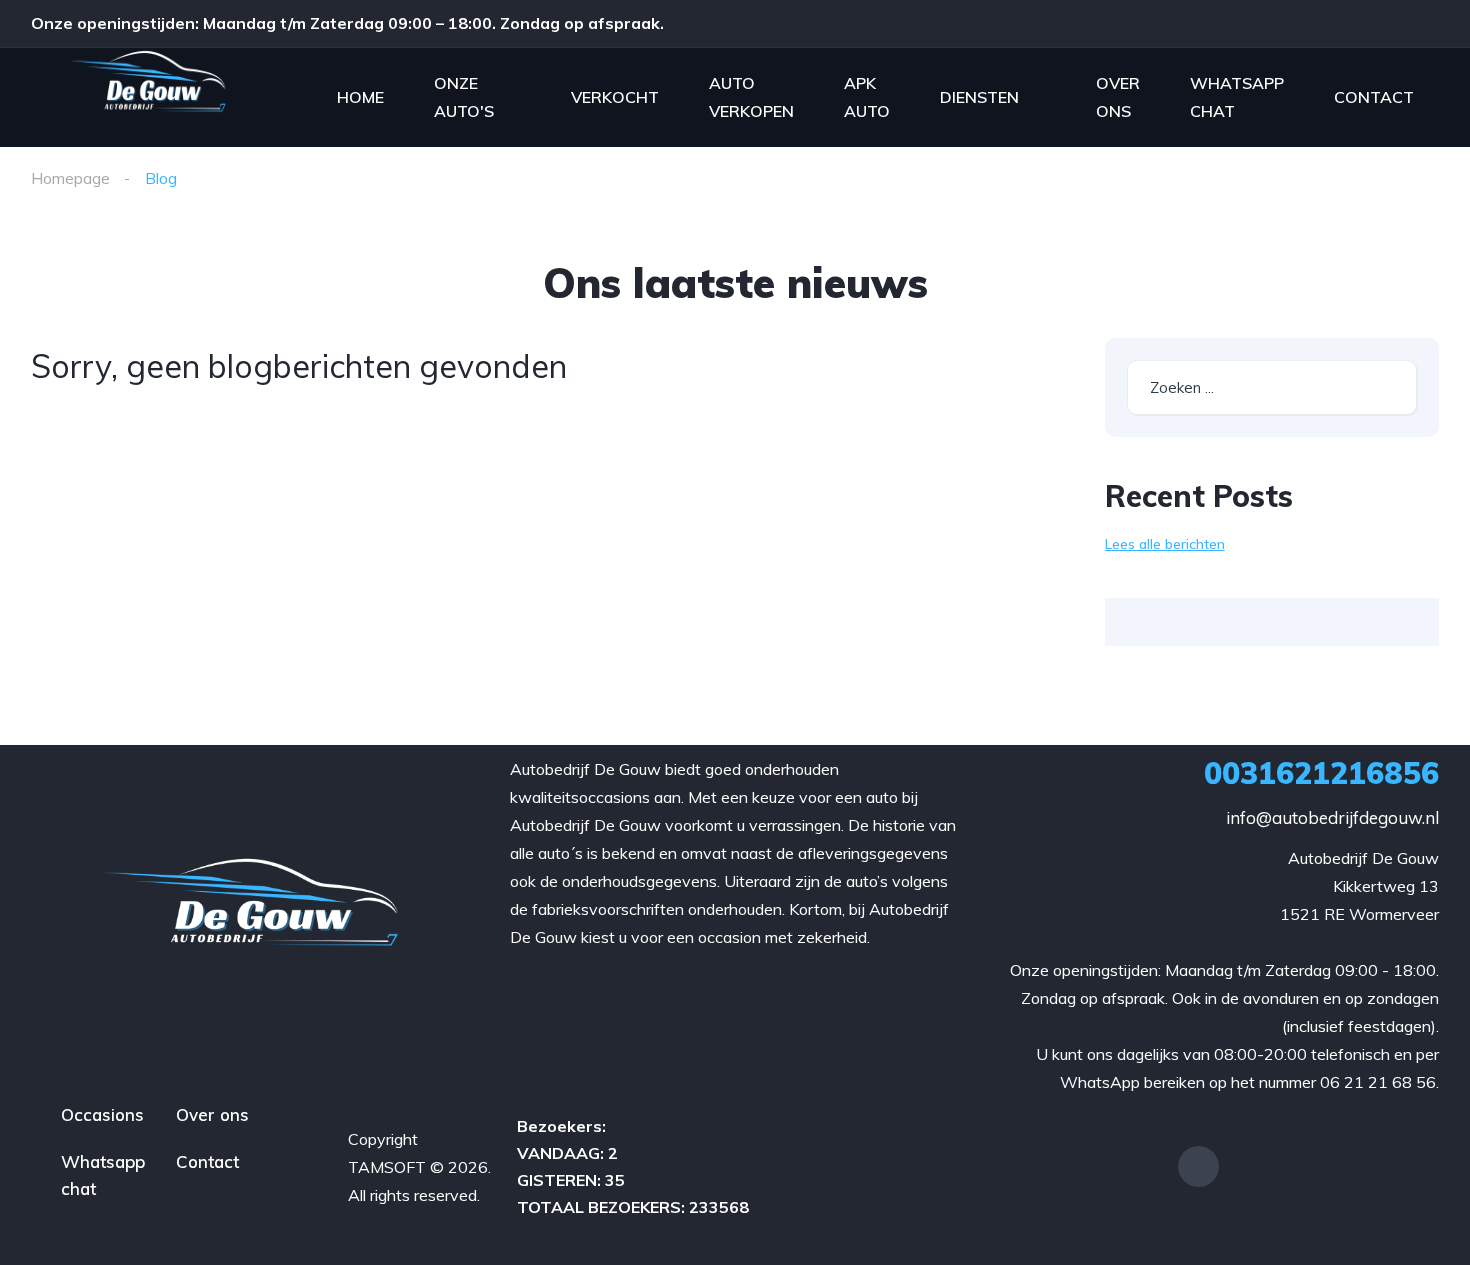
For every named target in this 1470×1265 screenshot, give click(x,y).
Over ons (212, 1114)
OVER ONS (1118, 97)
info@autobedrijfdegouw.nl (1332, 817)
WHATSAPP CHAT (1237, 97)
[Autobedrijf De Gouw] (147, 97)
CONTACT (1374, 97)
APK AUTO (867, 97)
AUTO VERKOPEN (751, 97)
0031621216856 (1321, 773)
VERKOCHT (615, 97)
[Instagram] (1198, 1166)
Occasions (102, 1114)
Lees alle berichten (1165, 544)
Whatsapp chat (103, 1175)
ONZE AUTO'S (464, 97)
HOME (360, 97)
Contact (207, 1161)
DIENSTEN (979, 97)
